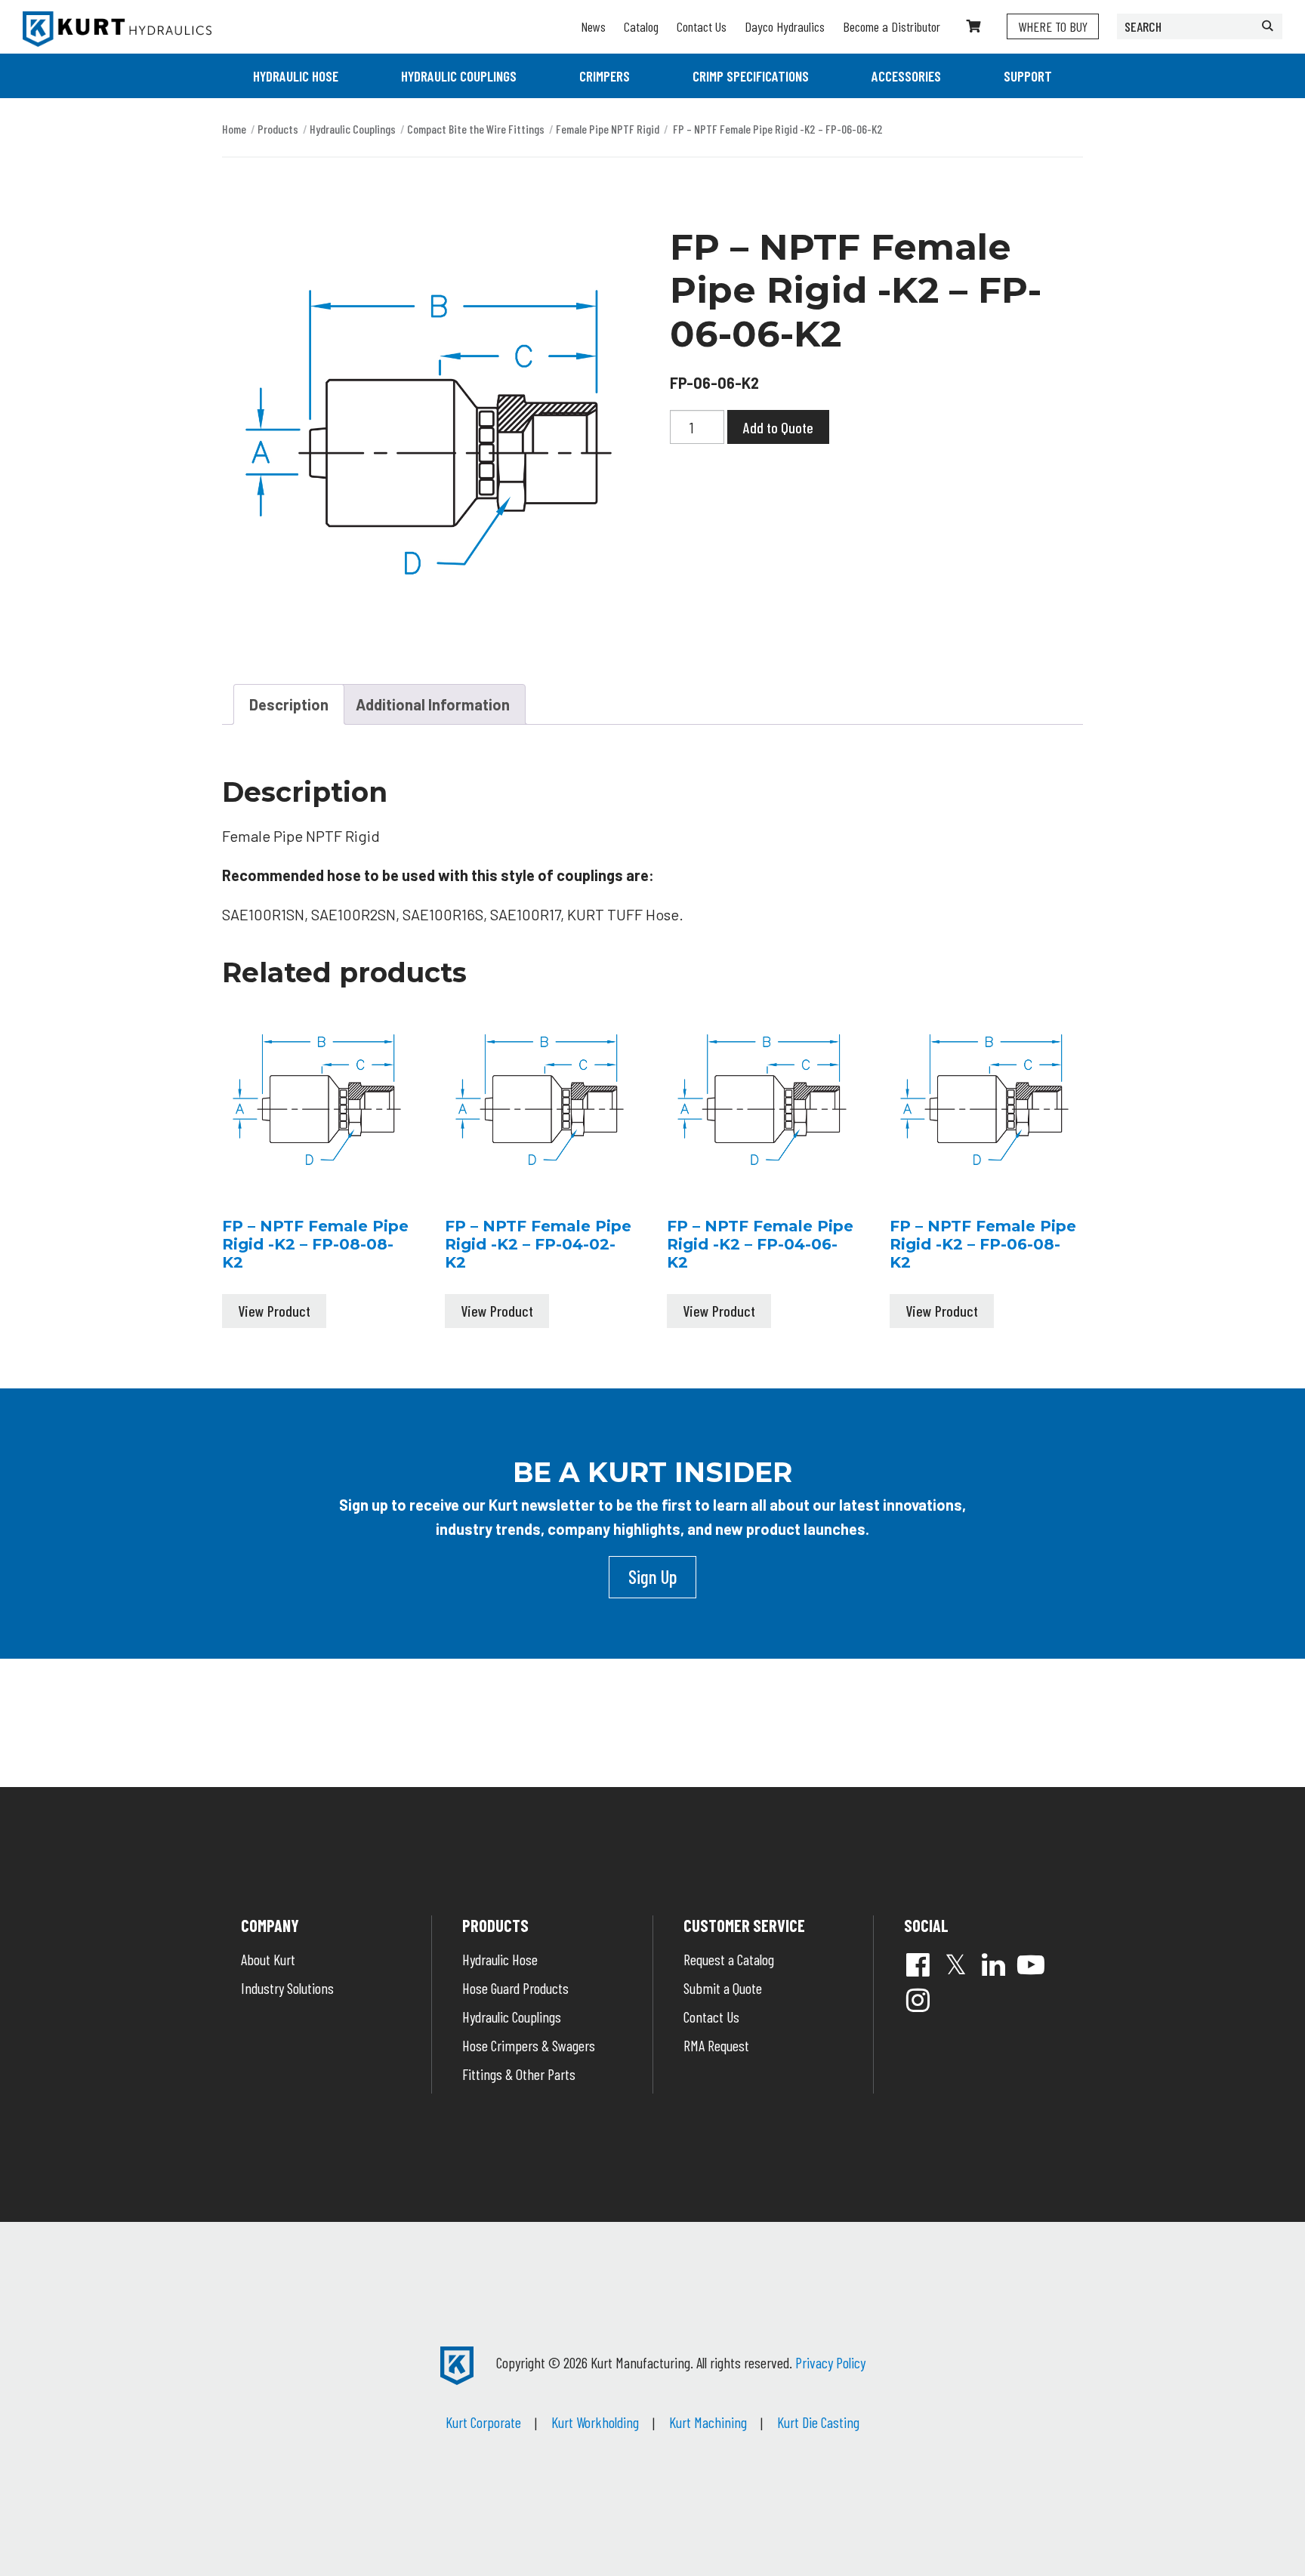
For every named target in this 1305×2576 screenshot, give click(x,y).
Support (1028, 76)
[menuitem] (296, 76)
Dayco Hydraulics (785, 26)
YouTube (1031, 1964)
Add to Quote (778, 427)
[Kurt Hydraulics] (117, 29)
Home (234, 129)
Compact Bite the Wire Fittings (476, 129)
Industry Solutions (287, 1988)
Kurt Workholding (595, 2422)
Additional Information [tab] (433, 704)
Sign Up (652, 1576)
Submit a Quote (723, 1988)
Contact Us (702, 26)
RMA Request (716, 2045)
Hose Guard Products (515, 1988)
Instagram (918, 2000)
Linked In (993, 1964)
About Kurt (268, 1959)
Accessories (906, 76)
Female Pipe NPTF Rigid (608, 129)
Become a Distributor (892, 26)
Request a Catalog (729, 1959)
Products (278, 129)
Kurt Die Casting (818, 2422)
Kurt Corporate (483, 2422)
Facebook (918, 1964)
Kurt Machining (708, 2422)
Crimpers (605, 76)
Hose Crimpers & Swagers (529, 2045)
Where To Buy (1053, 26)
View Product (274, 1311)
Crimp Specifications (751, 76)
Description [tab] (289, 704)
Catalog (641, 26)
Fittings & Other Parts (519, 2074)
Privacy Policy (830, 2362)
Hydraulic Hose (296, 76)
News (593, 26)
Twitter (955, 1964)
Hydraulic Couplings (459, 76)
